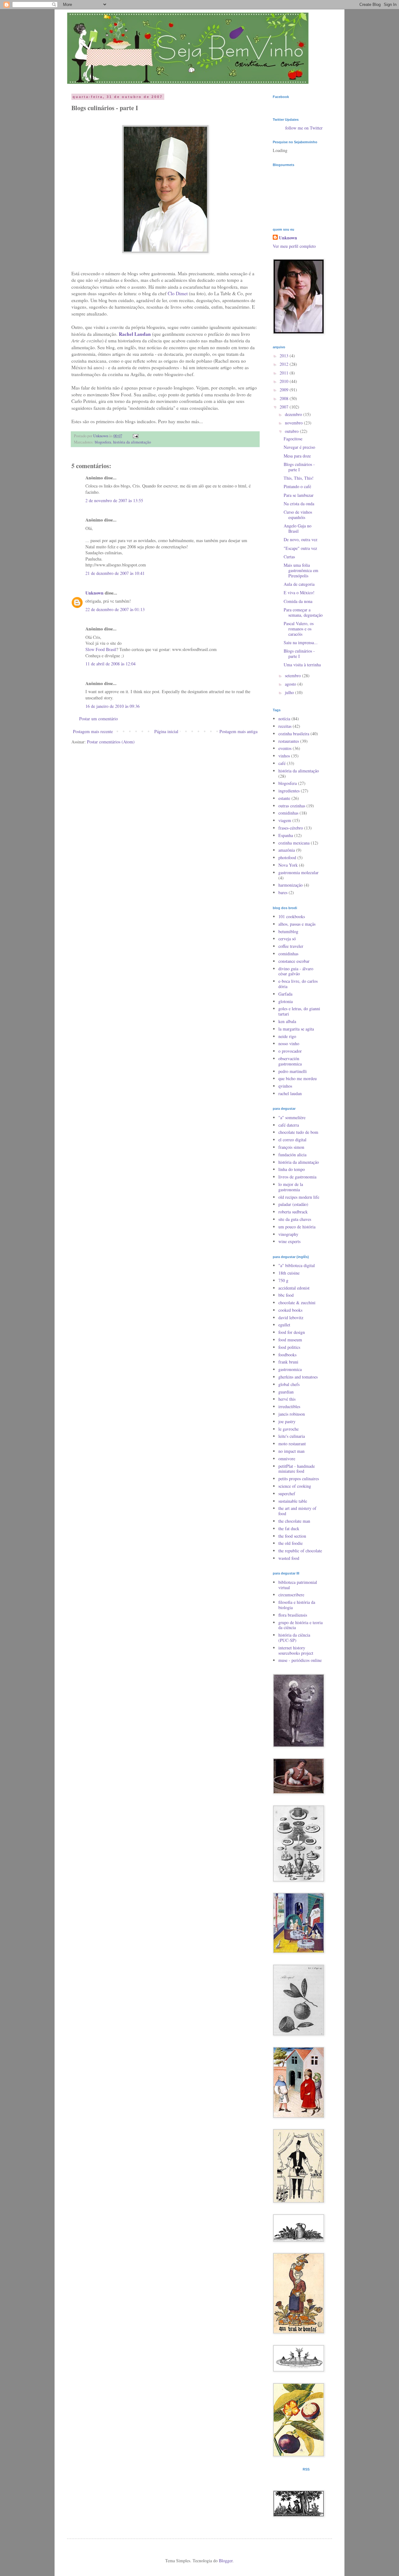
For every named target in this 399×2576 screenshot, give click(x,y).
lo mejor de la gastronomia (291, 1187)
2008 (285, 398)
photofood (287, 857)
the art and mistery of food (297, 1511)
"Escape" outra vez (300, 548)
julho (290, 692)
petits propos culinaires (299, 1479)
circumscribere (291, 1595)
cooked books (290, 1310)
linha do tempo (292, 1169)
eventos (285, 748)
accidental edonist (294, 1288)
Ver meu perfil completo (294, 246)
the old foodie (291, 1543)
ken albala (287, 1021)
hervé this (287, 1399)
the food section (292, 1536)
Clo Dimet (178, 293)
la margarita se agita (296, 1029)
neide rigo (287, 1036)
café (282, 763)
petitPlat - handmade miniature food (297, 1469)
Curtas (289, 557)
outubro (292, 431)
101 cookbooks (292, 916)
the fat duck (289, 1528)
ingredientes (289, 791)
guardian (286, 1392)
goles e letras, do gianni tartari (299, 1011)
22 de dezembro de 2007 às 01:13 (115, 609)
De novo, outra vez (300, 539)
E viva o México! (299, 593)
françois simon (291, 1147)
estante (284, 798)
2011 (285, 373)
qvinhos (285, 1086)
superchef (287, 1494)
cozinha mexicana (294, 843)
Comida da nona (298, 601)
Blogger (226, 2561)
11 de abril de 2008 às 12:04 (111, 664)
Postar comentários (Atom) (111, 742)
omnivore (287, 1459)
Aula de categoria (299, 584)
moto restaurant (292, 1444)
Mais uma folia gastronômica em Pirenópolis (301, 570)
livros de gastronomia (297, 1177)
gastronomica (290, 1369)
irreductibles (289, 1406)
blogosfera (103, 442)
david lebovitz (291, 1317)
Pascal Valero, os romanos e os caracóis (299, 629)
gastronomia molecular (298, 872)
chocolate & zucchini (297, 1303)
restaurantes (289, 741)
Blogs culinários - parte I (299, 467)
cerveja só (287, 939)
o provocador (290, 1051)
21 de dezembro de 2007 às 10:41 (115, 573)
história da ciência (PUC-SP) (294, 1638)
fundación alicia (292, 1155)
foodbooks (287, 1355)
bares (283, 892)
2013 (285, 356)
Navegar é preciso (299, 447)
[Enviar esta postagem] (135, 436)
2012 (285, 364)
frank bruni (288, 1362)
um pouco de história (297, 1227)
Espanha (286, 835)
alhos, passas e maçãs (297, 924)
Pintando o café (297, 486)
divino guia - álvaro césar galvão (296, 971)
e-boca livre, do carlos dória (298, 984)
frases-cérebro (291, 828)
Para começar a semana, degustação (303, 612)
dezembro (294, 414)
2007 (285, 407)
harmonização (291, 885)
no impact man (291, 1451)
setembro (293, 676)
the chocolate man (294, 1521)
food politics (289, 1347)
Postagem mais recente (93, 731)
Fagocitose (293, 439)
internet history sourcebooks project (296, 1650)
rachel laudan (290, 1093)
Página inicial (166, 731)
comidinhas (288, 813)
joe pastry (287, 1421)
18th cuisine (289, 1273)
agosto (291, 684)
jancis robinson (292, 1414)
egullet (284, 1325)
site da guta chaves (295, 1219)
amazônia (287, 850)
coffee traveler (291, 946)
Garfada (285, 994)
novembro (294, 423)
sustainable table (293, 1501)
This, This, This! (299, 478)
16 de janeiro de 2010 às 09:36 (113, 706)
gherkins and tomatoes (298, 1377)
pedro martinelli (293, 1071)
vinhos (284, 756)
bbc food (286, 1295)
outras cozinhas (292, 806)
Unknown (94, 593)
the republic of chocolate (300, 1551)
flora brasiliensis (293, 1615)
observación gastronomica (290, 1061)
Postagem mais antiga (238, 731)
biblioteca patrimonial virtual (298, 1585)
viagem (285, 820)
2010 (285, 381)
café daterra (289, 1125)
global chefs (289, 1384)
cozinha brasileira (294, 734)
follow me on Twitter (304, 128)
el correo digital (292, 1140)
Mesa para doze (297, 456)
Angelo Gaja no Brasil (298, 528)
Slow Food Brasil (101, 649)
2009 (285, 390)
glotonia (286, 1001)
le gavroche (288, 1429)
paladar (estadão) (293, 1204)
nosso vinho (289, 1043)
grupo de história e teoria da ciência (300, 1625)
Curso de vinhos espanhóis (298, 515)
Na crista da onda (299, 504)
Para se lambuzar (299, 495)
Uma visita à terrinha (302, 665)
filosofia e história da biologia (297, 1605)
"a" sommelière (292, 1117)
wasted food (289, 1558)
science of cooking (295, 1486)
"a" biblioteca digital (297, 1265)
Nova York (288, 865)
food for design (292, 1332)
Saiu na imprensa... (301, 642)
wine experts (289, 1241)
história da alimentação (132, 442)
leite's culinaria (292, 1436)
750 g (283, 1280)
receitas (285, 726)
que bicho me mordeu (298, 1078)
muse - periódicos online (300, 1660)
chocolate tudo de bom (298, 1132)
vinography (288, 1234)
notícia (284, 719)
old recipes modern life (299, 1197)
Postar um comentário (99, 719)
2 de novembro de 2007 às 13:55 (114, 500)
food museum (290, 1340)
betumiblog (288, 931)
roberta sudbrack (293, 1212)
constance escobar (294, 961)
